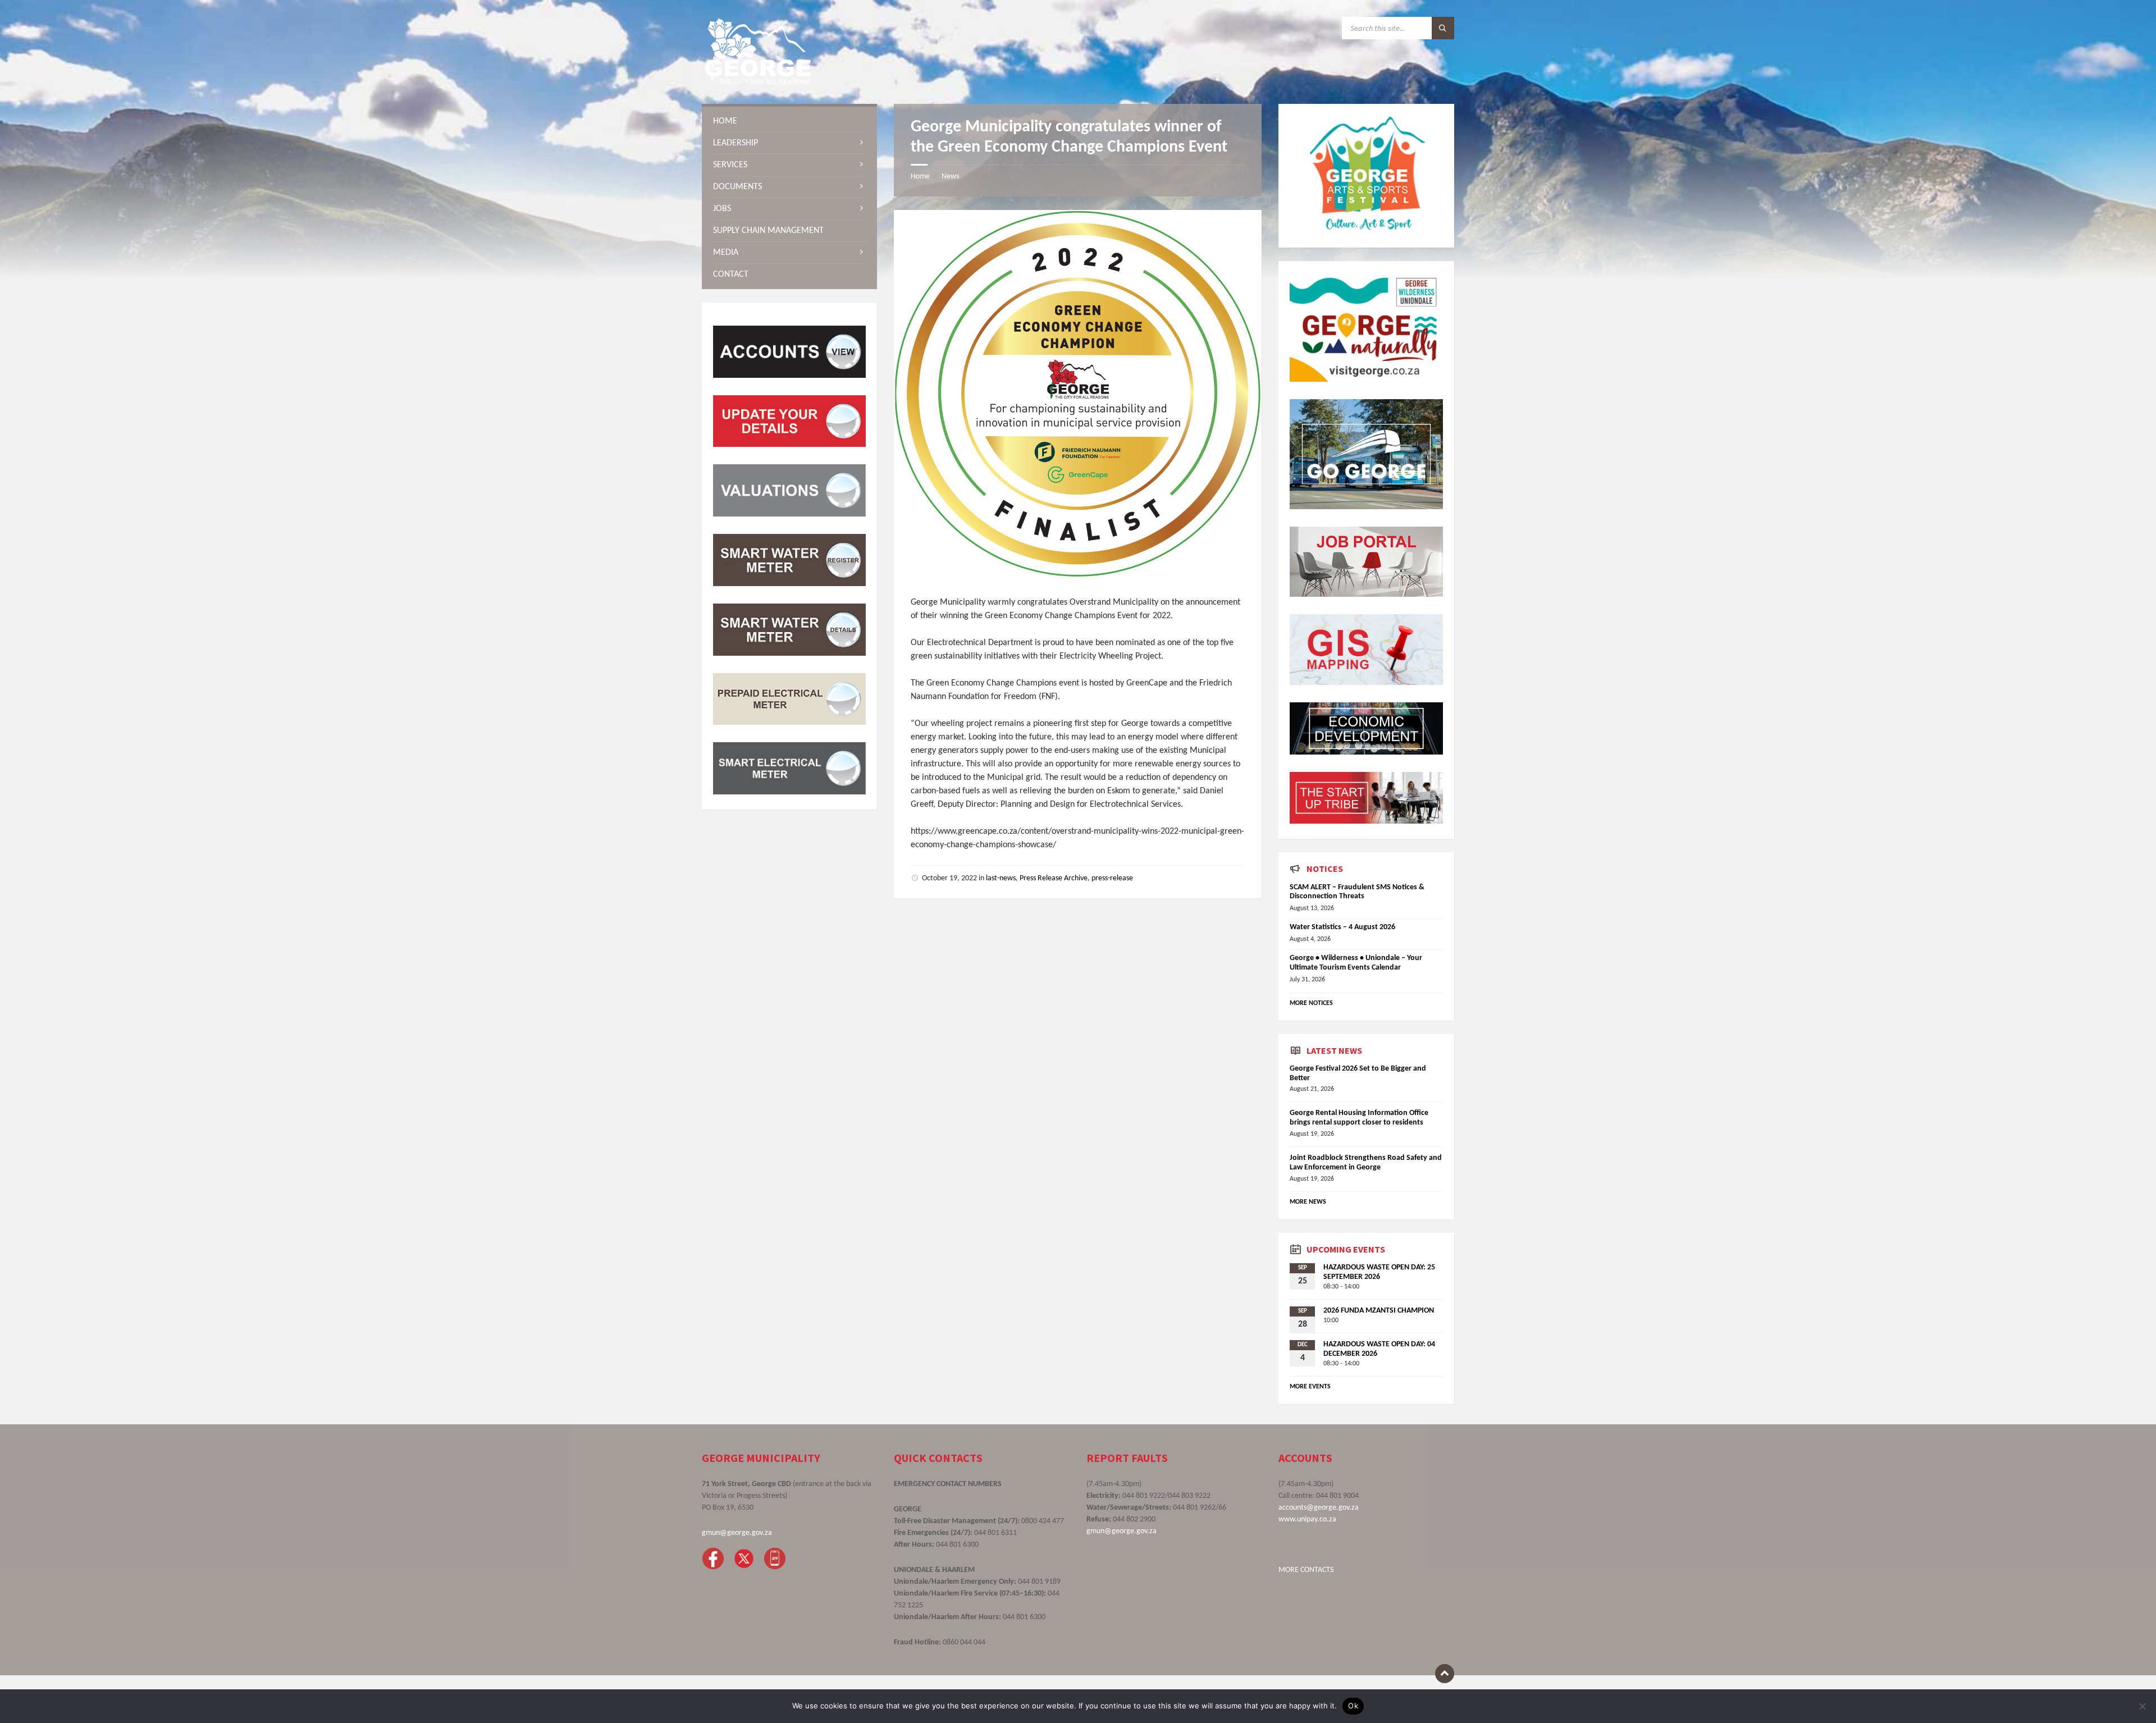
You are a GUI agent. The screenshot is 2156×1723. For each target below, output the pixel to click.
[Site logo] (758, 82)
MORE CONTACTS (1306, 1570)
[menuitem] (789, 121)
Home (920, 177)
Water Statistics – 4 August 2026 (1342, 927)
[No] (2142, 1706)
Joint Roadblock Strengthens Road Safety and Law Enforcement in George (1366, 1163)
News (950, 177)
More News (1308, 1202)
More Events (1310, 1387)
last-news (1001, 878)
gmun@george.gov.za (737, 1533)
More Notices (1311, 1003)
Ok (1353, 1706)
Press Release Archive (1054, 878)
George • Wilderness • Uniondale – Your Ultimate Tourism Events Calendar (1356, 963)
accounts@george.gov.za (1319, 1508)
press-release (1112, 878)
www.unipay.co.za (1307, 1519)
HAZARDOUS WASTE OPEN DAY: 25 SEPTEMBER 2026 (1379, 1272)
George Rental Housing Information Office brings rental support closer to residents (1359, 1118)
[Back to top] (1445, 1674)
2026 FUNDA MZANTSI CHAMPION (1379, 1311)
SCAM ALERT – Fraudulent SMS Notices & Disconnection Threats (1357, 892)
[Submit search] (1443, 28)
